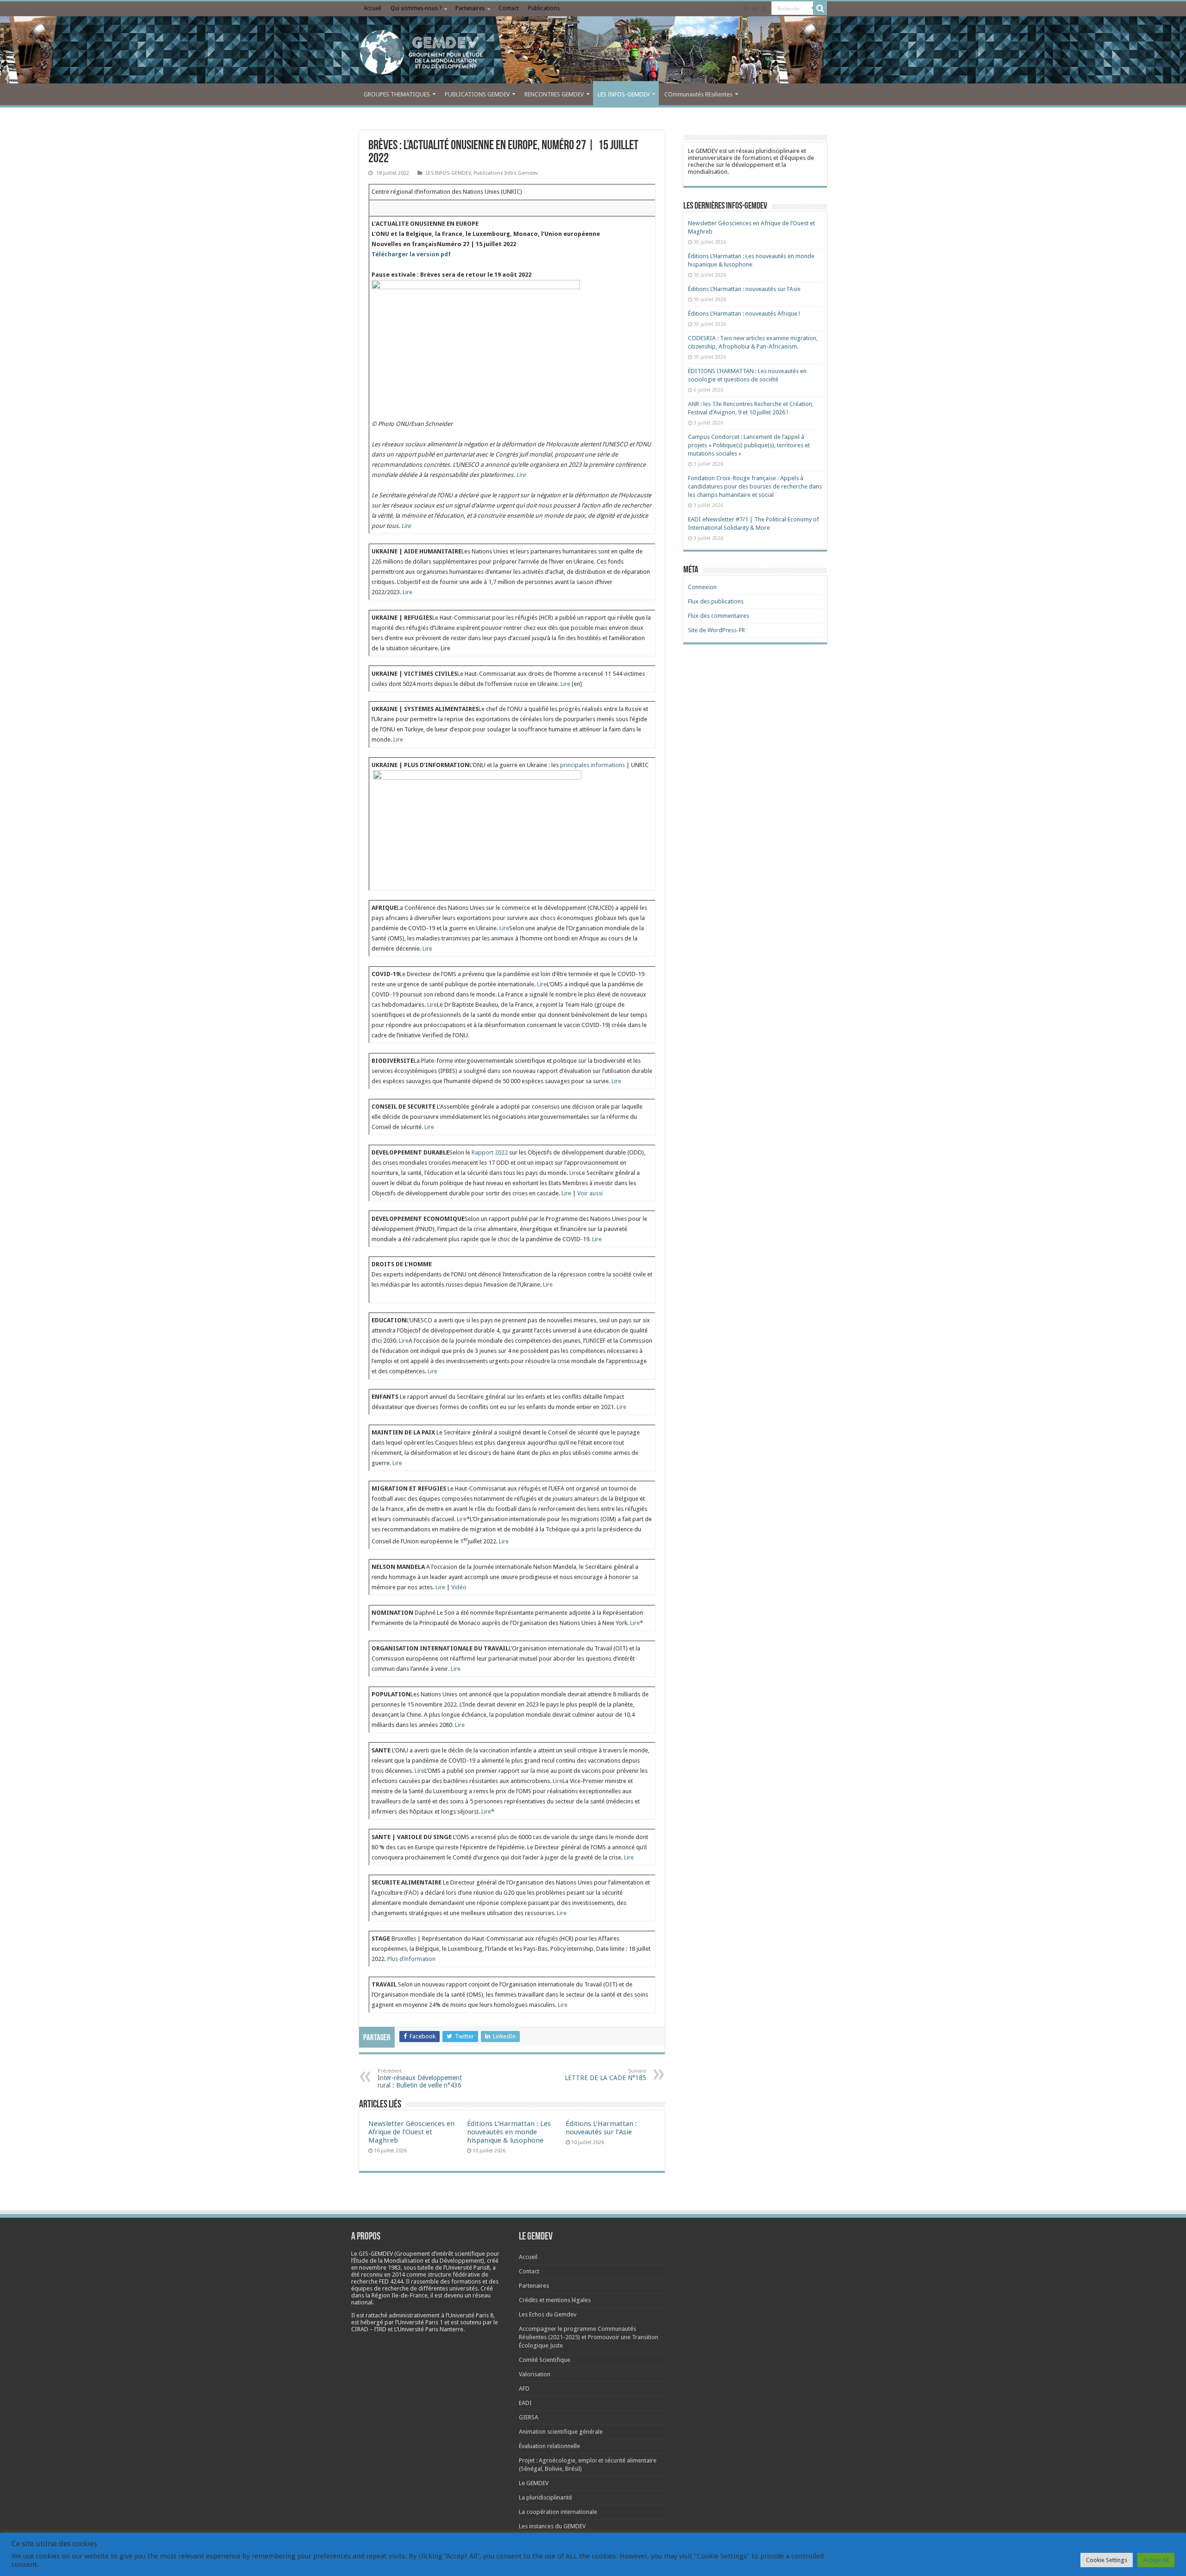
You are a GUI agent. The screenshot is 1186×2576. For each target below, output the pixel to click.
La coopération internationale (558, 2512)
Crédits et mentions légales (555, 2300)
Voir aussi (590, 1193)
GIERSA (529, 2417)
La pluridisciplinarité (546, 2497)
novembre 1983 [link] (380, 2268)
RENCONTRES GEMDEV (554, 94)
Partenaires (470, 8)
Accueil (372, 8)
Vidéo (459, 1587)
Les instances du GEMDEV (552, 2526)
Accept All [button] (1156, 2560)
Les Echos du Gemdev (548, 2314)
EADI (525, 2403)
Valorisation (535, 2374)
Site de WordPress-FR (716, 630)
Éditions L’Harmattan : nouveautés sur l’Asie (601, 2128)
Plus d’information (411, 1959)
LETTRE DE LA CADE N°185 (606, 2075)
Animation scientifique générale (561, 2432)
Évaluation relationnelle (549, 2446)
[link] (380, 2268)
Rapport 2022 (490, 1152)
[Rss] (746, 9)
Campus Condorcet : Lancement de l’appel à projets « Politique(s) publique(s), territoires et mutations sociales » (749, 445)
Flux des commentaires (719, 616)
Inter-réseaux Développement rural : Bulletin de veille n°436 (420, 2078)
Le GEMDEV (534, 2483)
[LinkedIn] (755, 9)
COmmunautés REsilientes (698, 94)
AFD (524, 2389)
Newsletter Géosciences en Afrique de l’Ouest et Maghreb (411, 2132)
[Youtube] (764, 9)
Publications (544, 8)
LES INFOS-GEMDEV (624, 94)
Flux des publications (716, 601)
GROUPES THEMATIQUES (397, 94)
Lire (521, 475)
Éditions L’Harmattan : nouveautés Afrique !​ (744, 314)
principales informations (593, 765)
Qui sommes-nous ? (416, 8)
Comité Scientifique (545, 2360)
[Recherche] (820, 8)
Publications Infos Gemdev (506, 173)
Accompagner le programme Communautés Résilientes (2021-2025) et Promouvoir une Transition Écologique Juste (589, 2337)
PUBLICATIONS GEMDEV (477, 94)
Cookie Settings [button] (1107, 2560)
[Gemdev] (593, 52)
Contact (509, 8)
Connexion (702, 587)
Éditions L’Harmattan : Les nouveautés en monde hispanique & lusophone (509, 2132)
